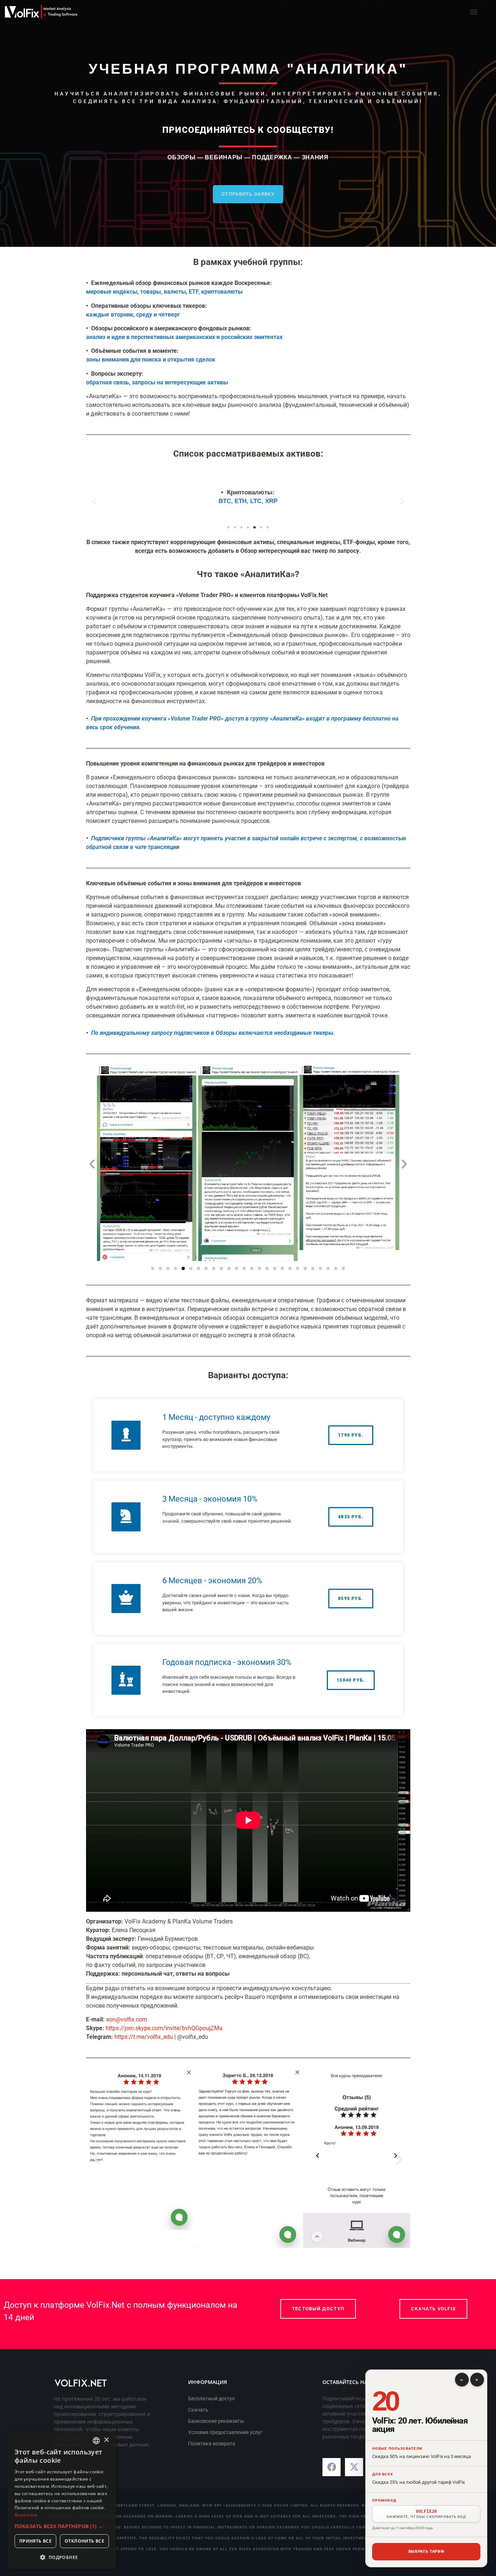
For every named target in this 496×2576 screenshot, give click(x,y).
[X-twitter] (354, 2467)
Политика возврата (212, 2444)
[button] (474, 12)
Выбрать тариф (426, 2551)
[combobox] (96, 2441)
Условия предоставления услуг (225, 2432)
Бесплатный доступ (212, 2399)
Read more (26, 2515)
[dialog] (62, 2500)
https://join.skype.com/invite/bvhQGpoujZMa (164, 2028)
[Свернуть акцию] (462, 2380)
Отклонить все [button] (84, 2541)
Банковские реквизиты (216, 2421)
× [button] (106, 2440)
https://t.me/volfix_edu (144, 2037)
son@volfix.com (127, 2019)
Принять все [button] (35, 2541)
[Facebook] (332, 2467)
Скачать (198, 2410)
